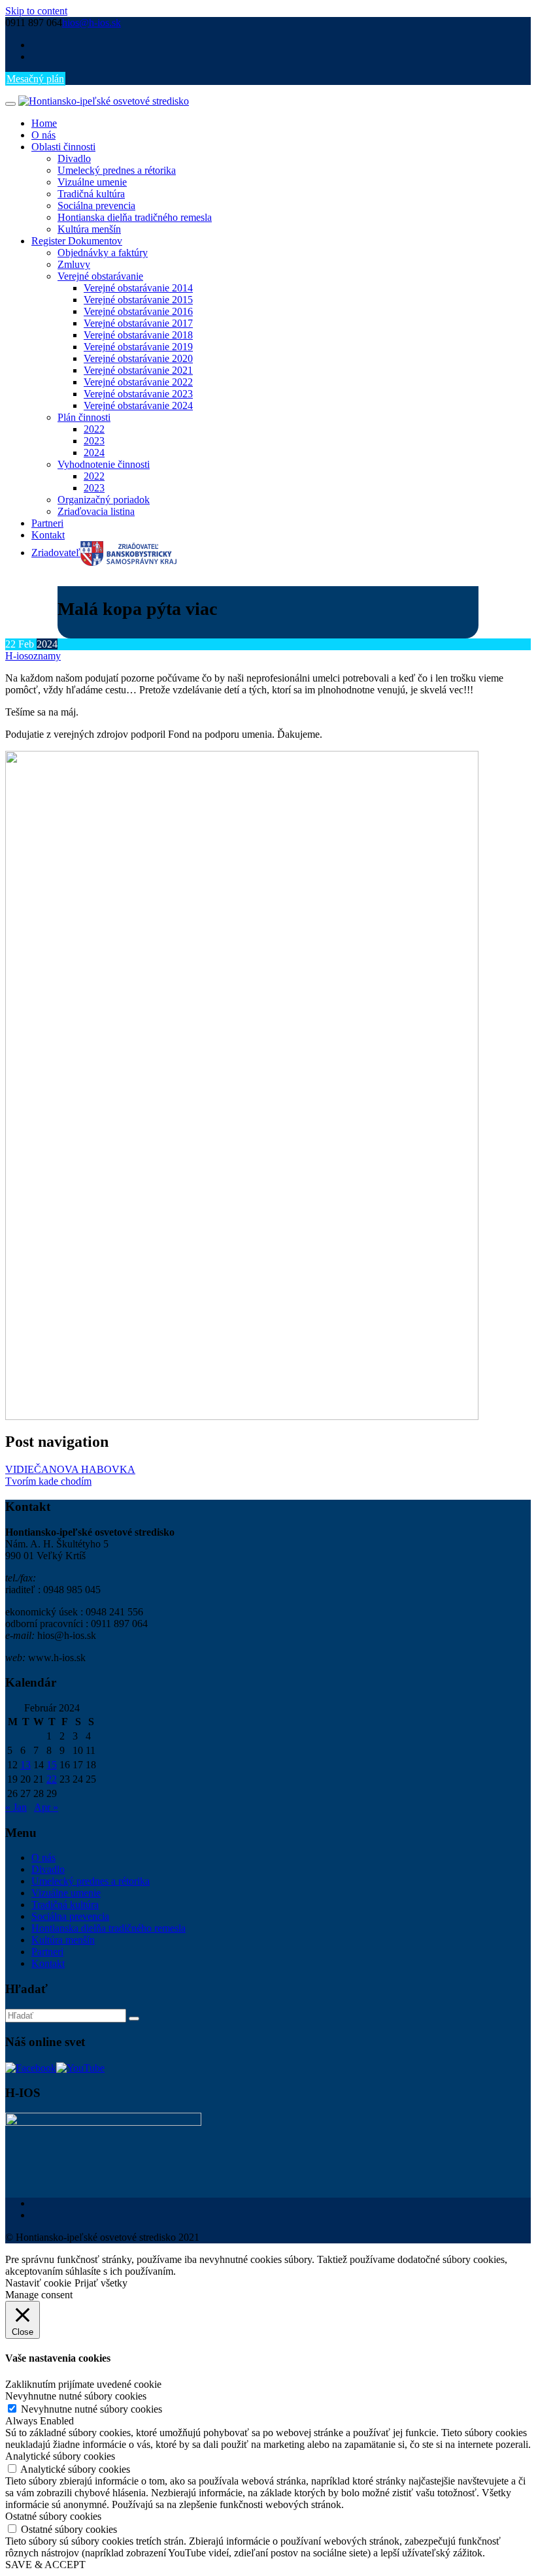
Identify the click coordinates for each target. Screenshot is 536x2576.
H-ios (17, 656)
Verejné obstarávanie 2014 (138, 288)
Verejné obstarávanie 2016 (138, 311)
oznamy (44, 656)
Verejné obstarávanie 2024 (138, 405)
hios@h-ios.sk (92, 23)
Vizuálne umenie (92, 182)
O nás (43, 135)
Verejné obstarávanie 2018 (138, 335)
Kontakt (48, 535)
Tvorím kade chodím (48, 1481)
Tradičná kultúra (91, 194)
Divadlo (74, 158)
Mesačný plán (35, 79)
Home (44, 123)
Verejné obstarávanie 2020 (138, 358)
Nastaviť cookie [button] (38, 2283)
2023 (94, 441)
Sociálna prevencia (96, 206)
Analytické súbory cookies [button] (60, 2456)
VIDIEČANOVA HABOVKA (70, 1469)
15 (52, 1765)
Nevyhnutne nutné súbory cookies (92, 2409)
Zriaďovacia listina (96, 511)
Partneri (47, 523)
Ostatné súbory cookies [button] (53, 2516)
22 (52, 1779)
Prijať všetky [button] (101, 2283)
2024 (94, 453)
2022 (94, 429)
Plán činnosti (84, 417)
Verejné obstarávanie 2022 (138, 382)
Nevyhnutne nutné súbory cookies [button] (76, 2396)
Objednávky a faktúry (103, 253)
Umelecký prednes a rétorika (117, 170)
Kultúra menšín (89, 229)
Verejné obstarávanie (100, 276)
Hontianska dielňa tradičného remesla (135, 217)
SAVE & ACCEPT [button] (45, 2565)
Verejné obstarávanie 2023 (138, 394)
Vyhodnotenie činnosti (104, 464)
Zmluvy (74, 264)
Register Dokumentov (77, 241)
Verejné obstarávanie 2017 (138, 323)
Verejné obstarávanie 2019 (138, 347)
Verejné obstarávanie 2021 (138, 370)
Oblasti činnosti (63, 147)
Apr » (46, 1807)
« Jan (16, 1807)
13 (25, 1765)
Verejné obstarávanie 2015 (138, 300)
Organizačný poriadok (104, 500)
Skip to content (36, 11)
